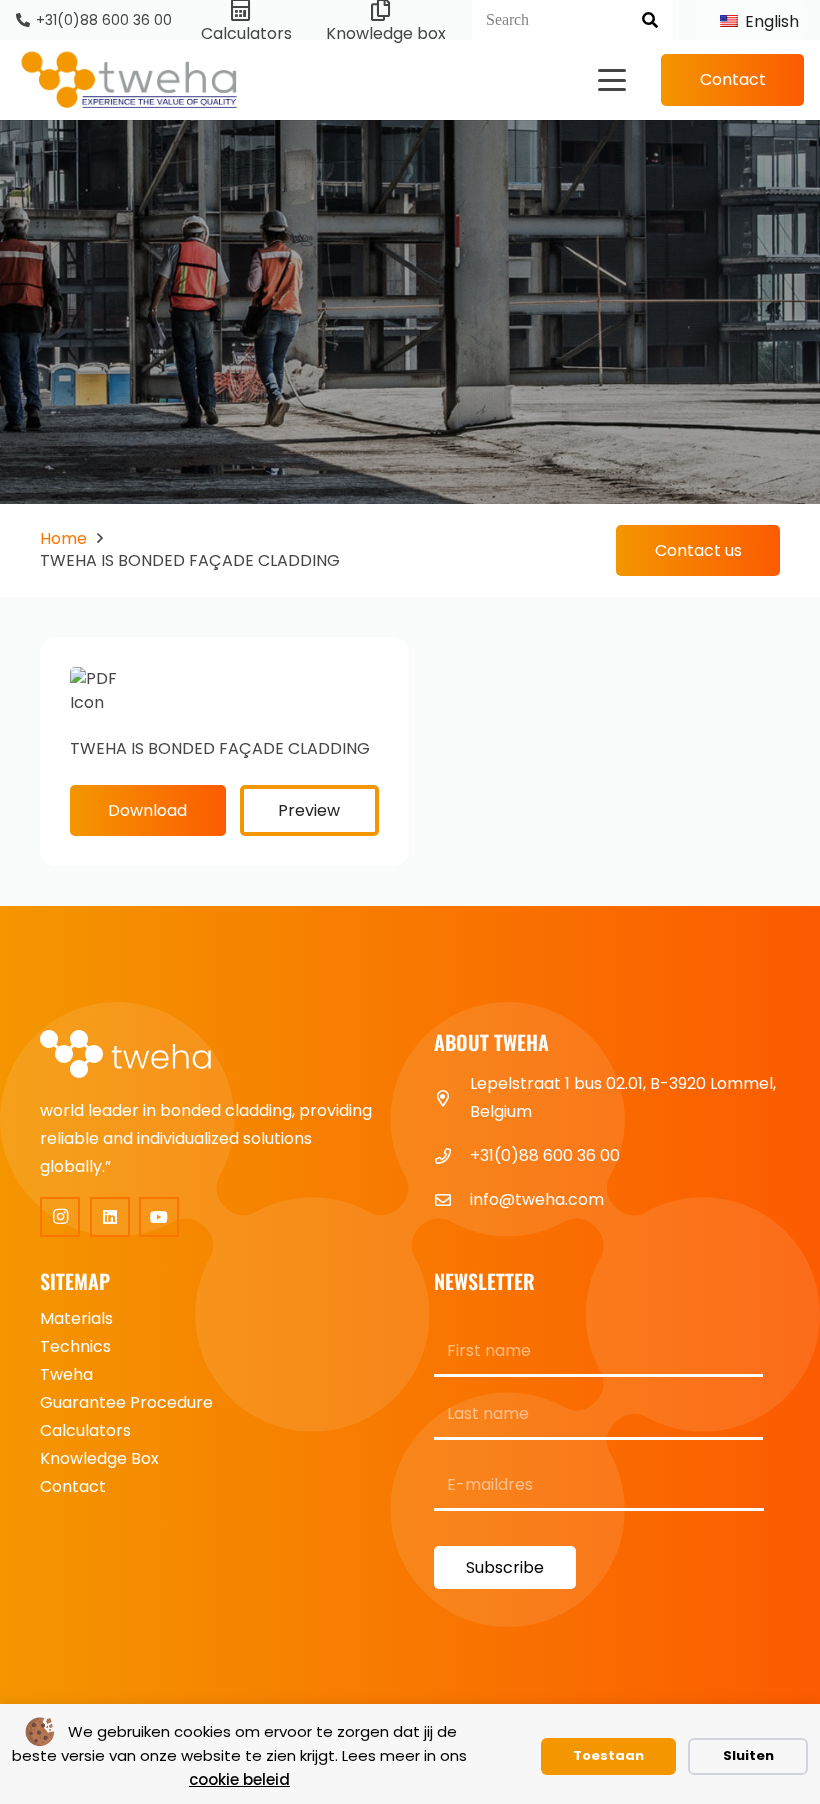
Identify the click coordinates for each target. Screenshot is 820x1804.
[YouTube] (159, 1217)
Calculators (85, 1430)
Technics (75, 1346)
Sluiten (748, 1755)
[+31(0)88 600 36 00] (452, 1156)
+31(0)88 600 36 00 (545, 1155)
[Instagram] (60, 1217)
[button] (612, 80)
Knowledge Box (99, 1458)
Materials (76, 1318)
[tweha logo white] (140, 1055)
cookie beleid (239, 1779)
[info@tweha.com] (452, 1200)
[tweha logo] (129, 80)
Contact (73, 1486)
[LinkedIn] (110, 1217)
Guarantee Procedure (126, 1402)
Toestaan (608, 1755)
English (767, 21)
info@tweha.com (537, 1199)
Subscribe (505, 1567)
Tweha (66, 1374)
